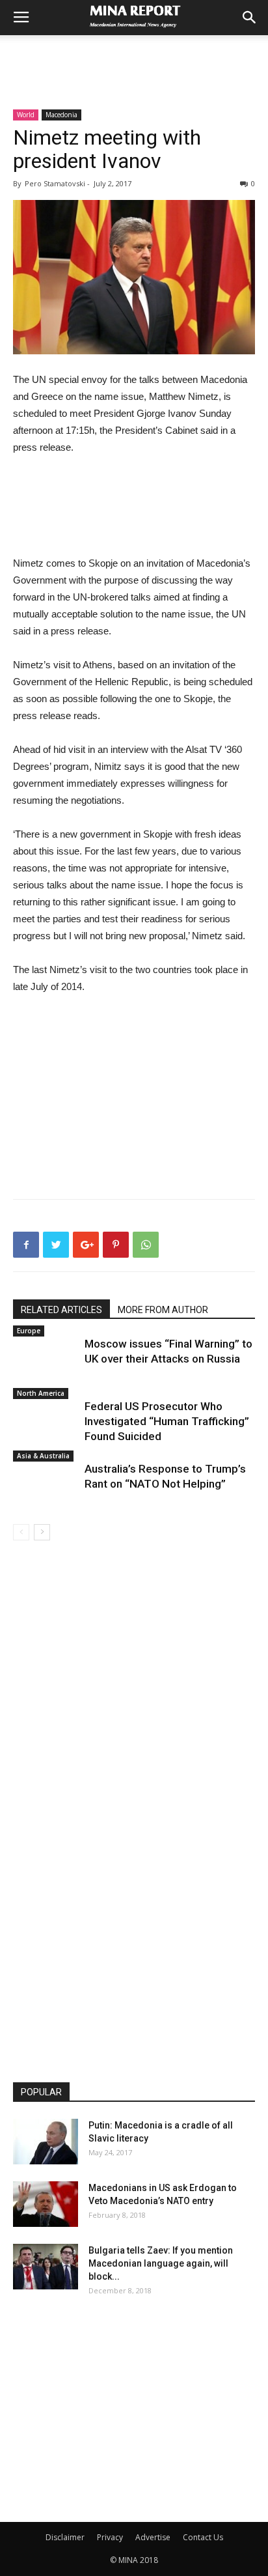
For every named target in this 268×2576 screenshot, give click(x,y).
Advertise (153, 2537)
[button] (250, 18)
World (26, 115)
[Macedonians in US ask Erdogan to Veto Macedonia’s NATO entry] (46, 2204)
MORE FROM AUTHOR (163, 1310)
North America (41, 1393)
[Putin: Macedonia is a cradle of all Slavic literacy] (46, 2142)
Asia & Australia (43, 1456)
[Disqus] (134, 1724)
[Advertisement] (134, 58)
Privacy (110, 2537)
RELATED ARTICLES (61, 1310)
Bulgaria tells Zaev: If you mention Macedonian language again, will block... (161, 2263)
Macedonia (61, 115)
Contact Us (203, 2537)
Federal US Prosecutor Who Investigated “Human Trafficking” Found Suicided (167, 1421)
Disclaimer (65, 2537)
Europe (29, 1331)
